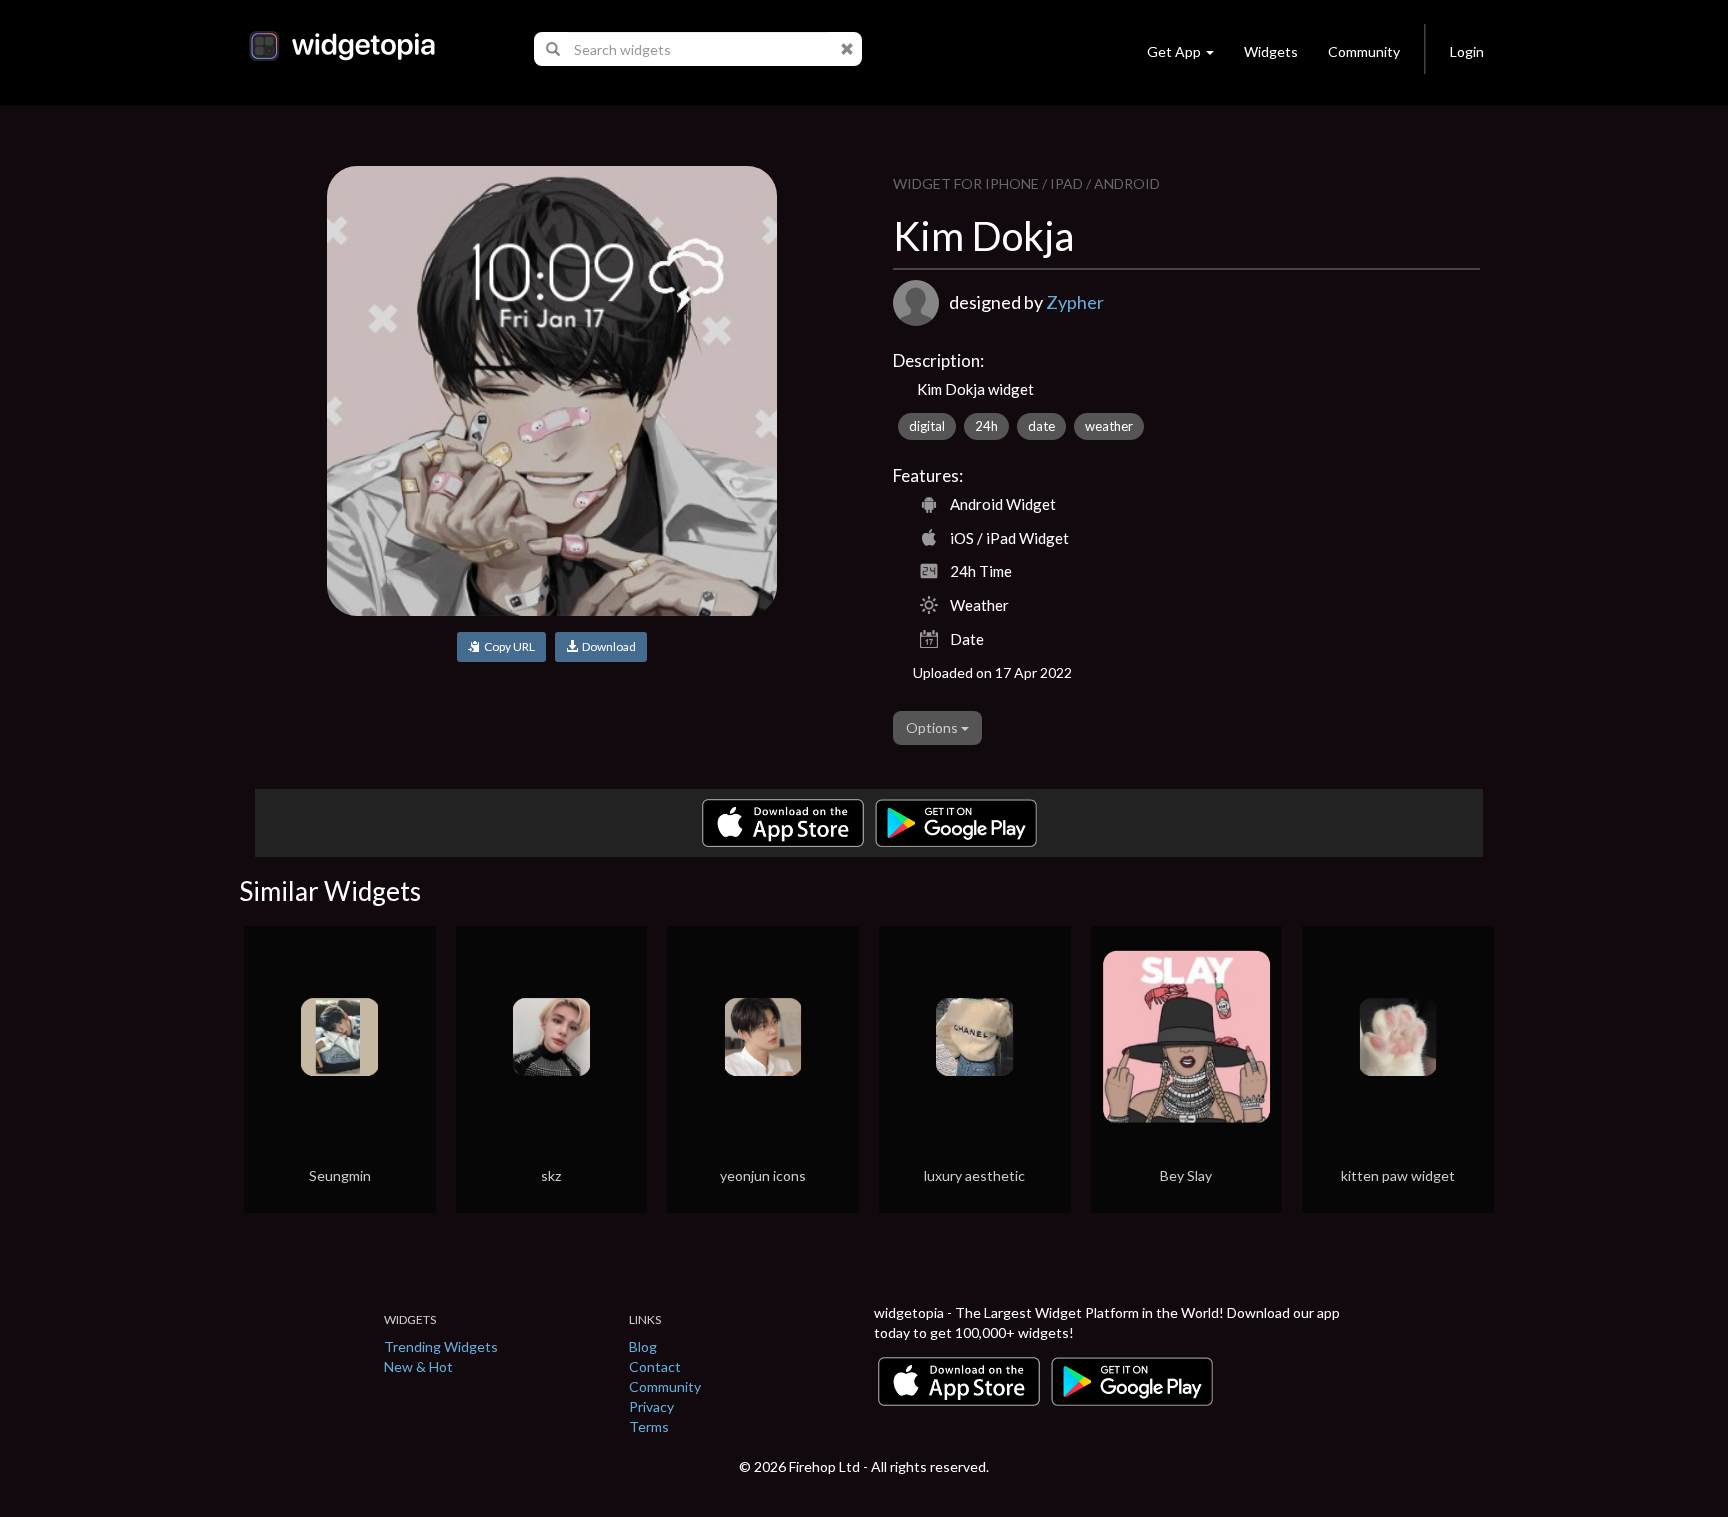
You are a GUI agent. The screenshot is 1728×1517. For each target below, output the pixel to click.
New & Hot (418, 1366)
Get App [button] (1174, 51)
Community (1364, 51)
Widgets (1271, 51)
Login (1467, 51)
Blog (643, 1346)
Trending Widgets (441, 1346)
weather (1109, 426)
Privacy (651, 1406)
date (1041, 426)
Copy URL (507, 646)
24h (986, 426)
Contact (655, 1366)
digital (927, 426)
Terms (649, 1426)
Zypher (1075, 302)
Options (933, 727)
